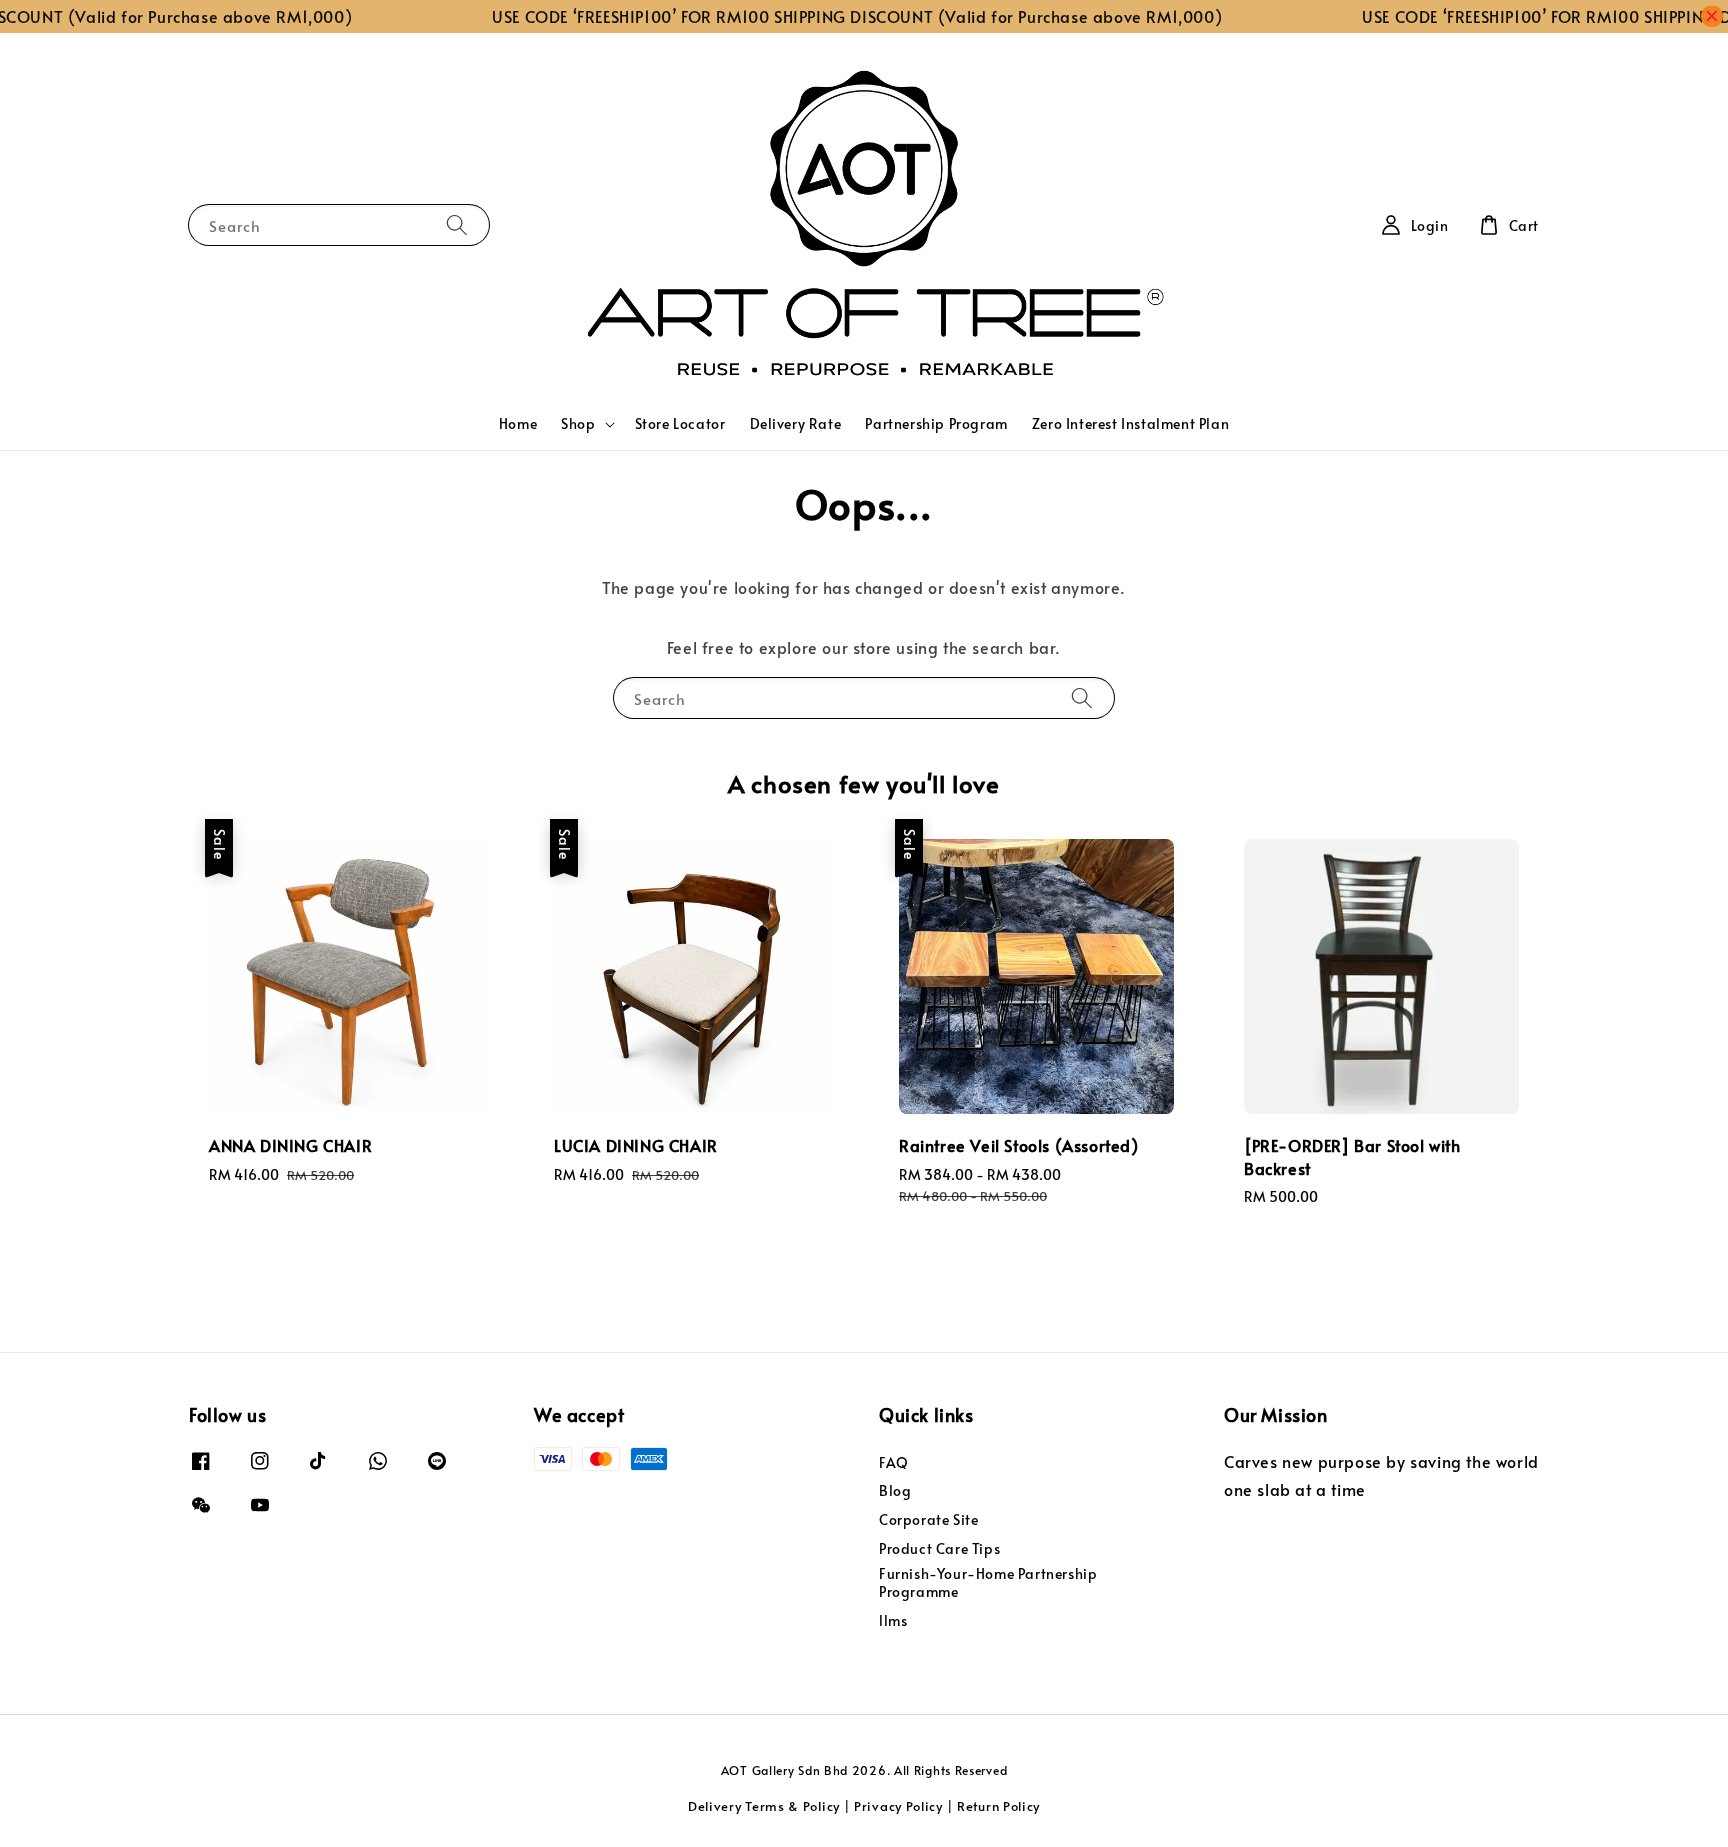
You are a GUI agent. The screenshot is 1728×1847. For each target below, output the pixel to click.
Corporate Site (928, 1519)
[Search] (457, 224)
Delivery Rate (796, 423)
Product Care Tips (939, 1548)
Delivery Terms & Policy (764, 1806)
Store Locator (680, 423)
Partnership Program (936, 423)
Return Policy (998, 1806)
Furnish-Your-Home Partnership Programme (988, 1582)
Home (518, 423)
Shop (578, 424)
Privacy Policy (898, 1806)
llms (893, 1620)
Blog (895, 1490)
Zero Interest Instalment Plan (1130, 423)
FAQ (894, 1463)
